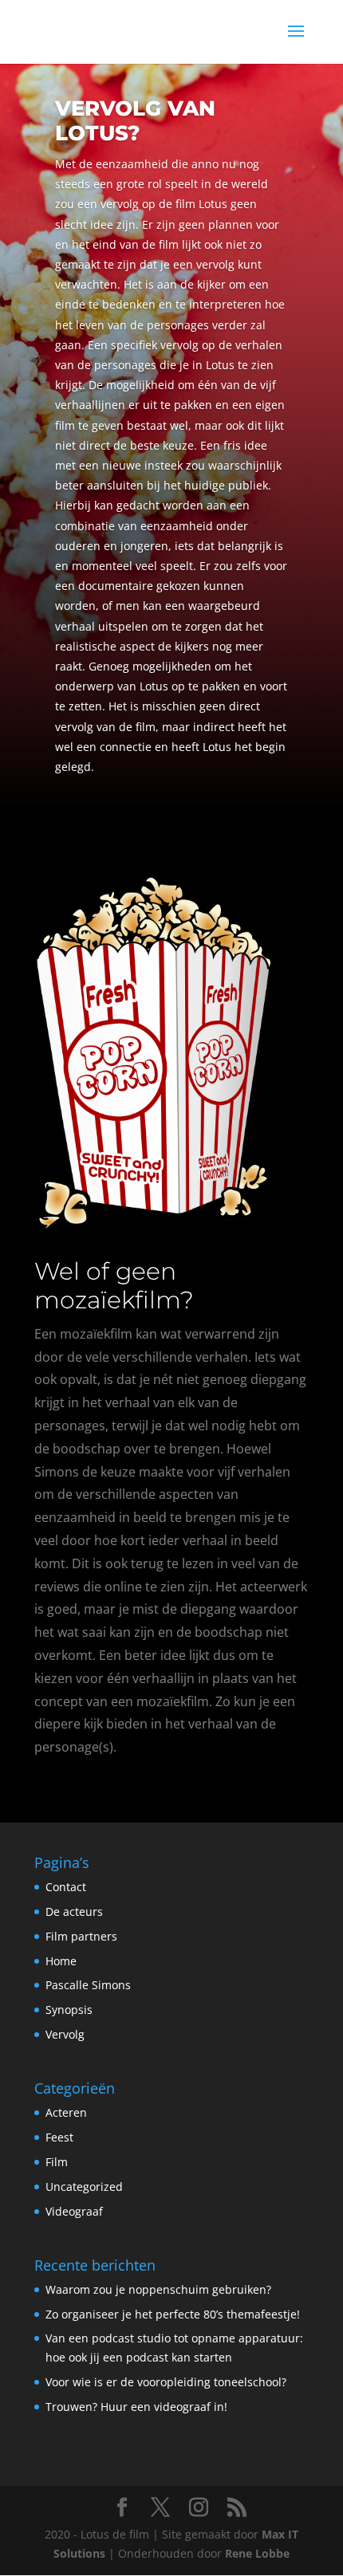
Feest (59, 2137)
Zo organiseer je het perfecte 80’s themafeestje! (173, 2314)
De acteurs (74, 1911)
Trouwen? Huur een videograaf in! (136, 2407)
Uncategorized (84, 2187)
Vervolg (65, 2034)
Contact (66, 1887)
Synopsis (69, 2010)
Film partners (81, 1936)
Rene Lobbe (257, 2553)
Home (61, 1961)
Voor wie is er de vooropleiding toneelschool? (166, 2382)
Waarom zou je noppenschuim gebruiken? (158, 2289)
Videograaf (74, 2211)
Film (57, 2162)
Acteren (66, 2112)
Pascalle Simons (88, 1985)
